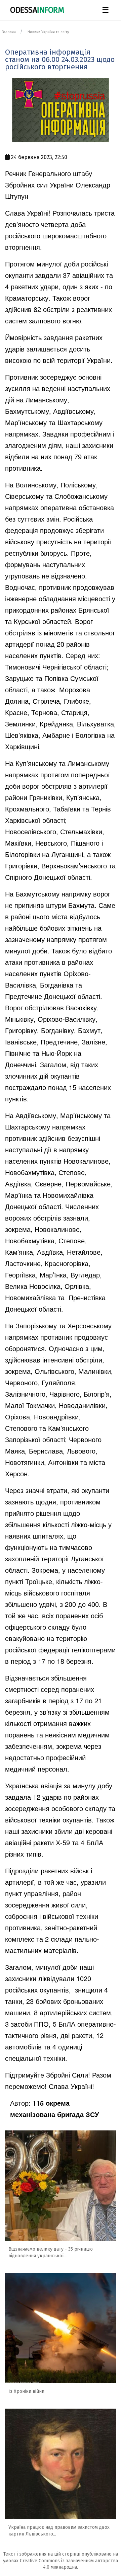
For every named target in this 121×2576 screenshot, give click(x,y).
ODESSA (37, 10)
